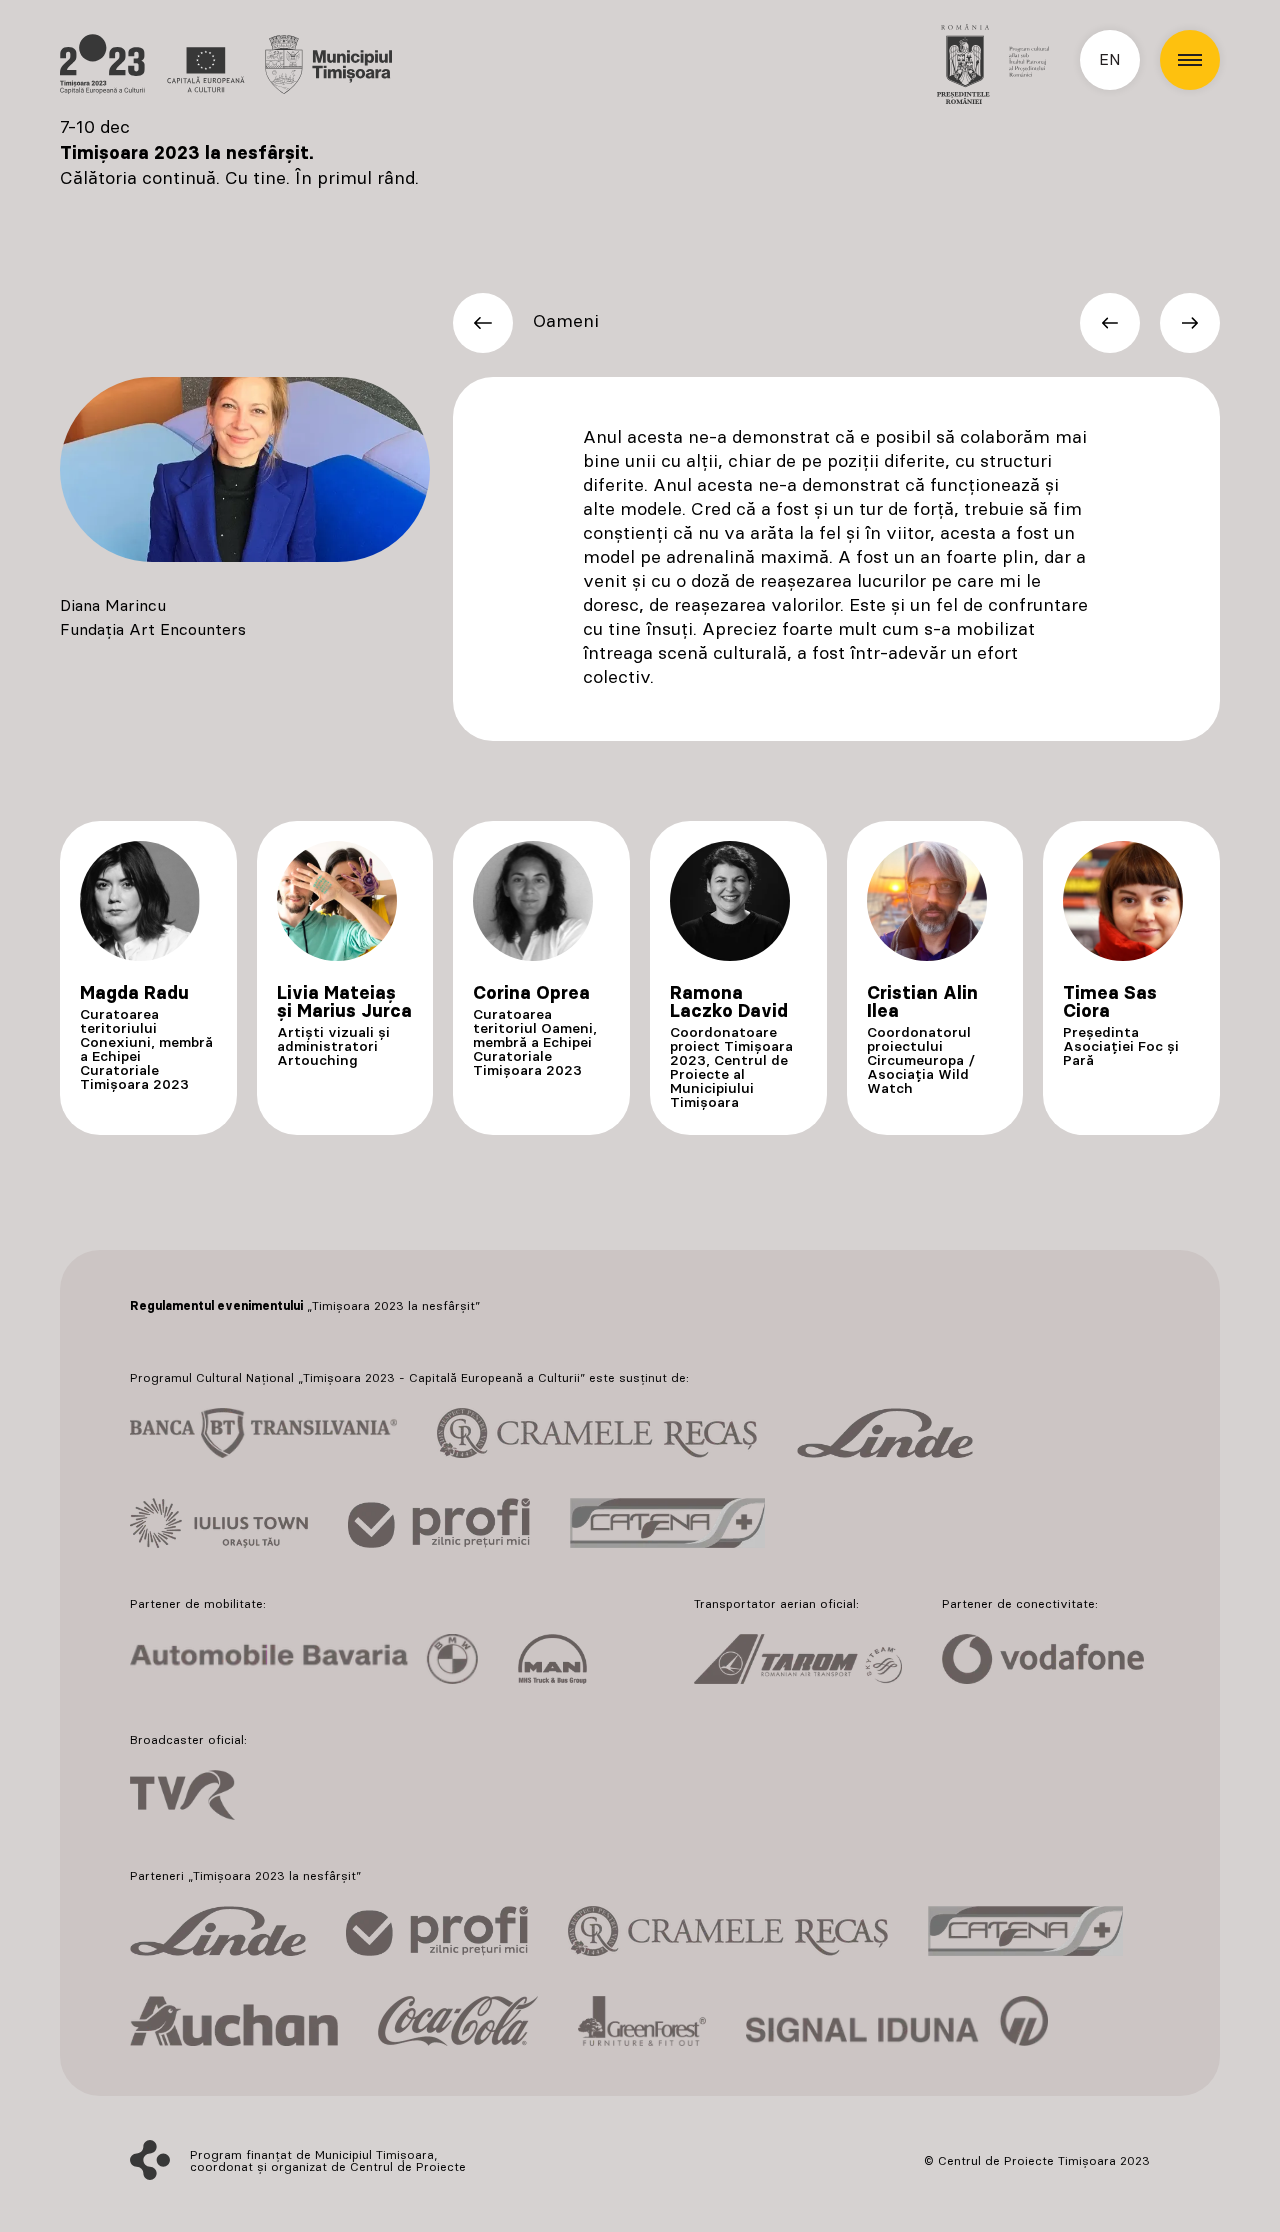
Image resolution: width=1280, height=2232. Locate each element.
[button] (1190, 60)
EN (1110, 60)
